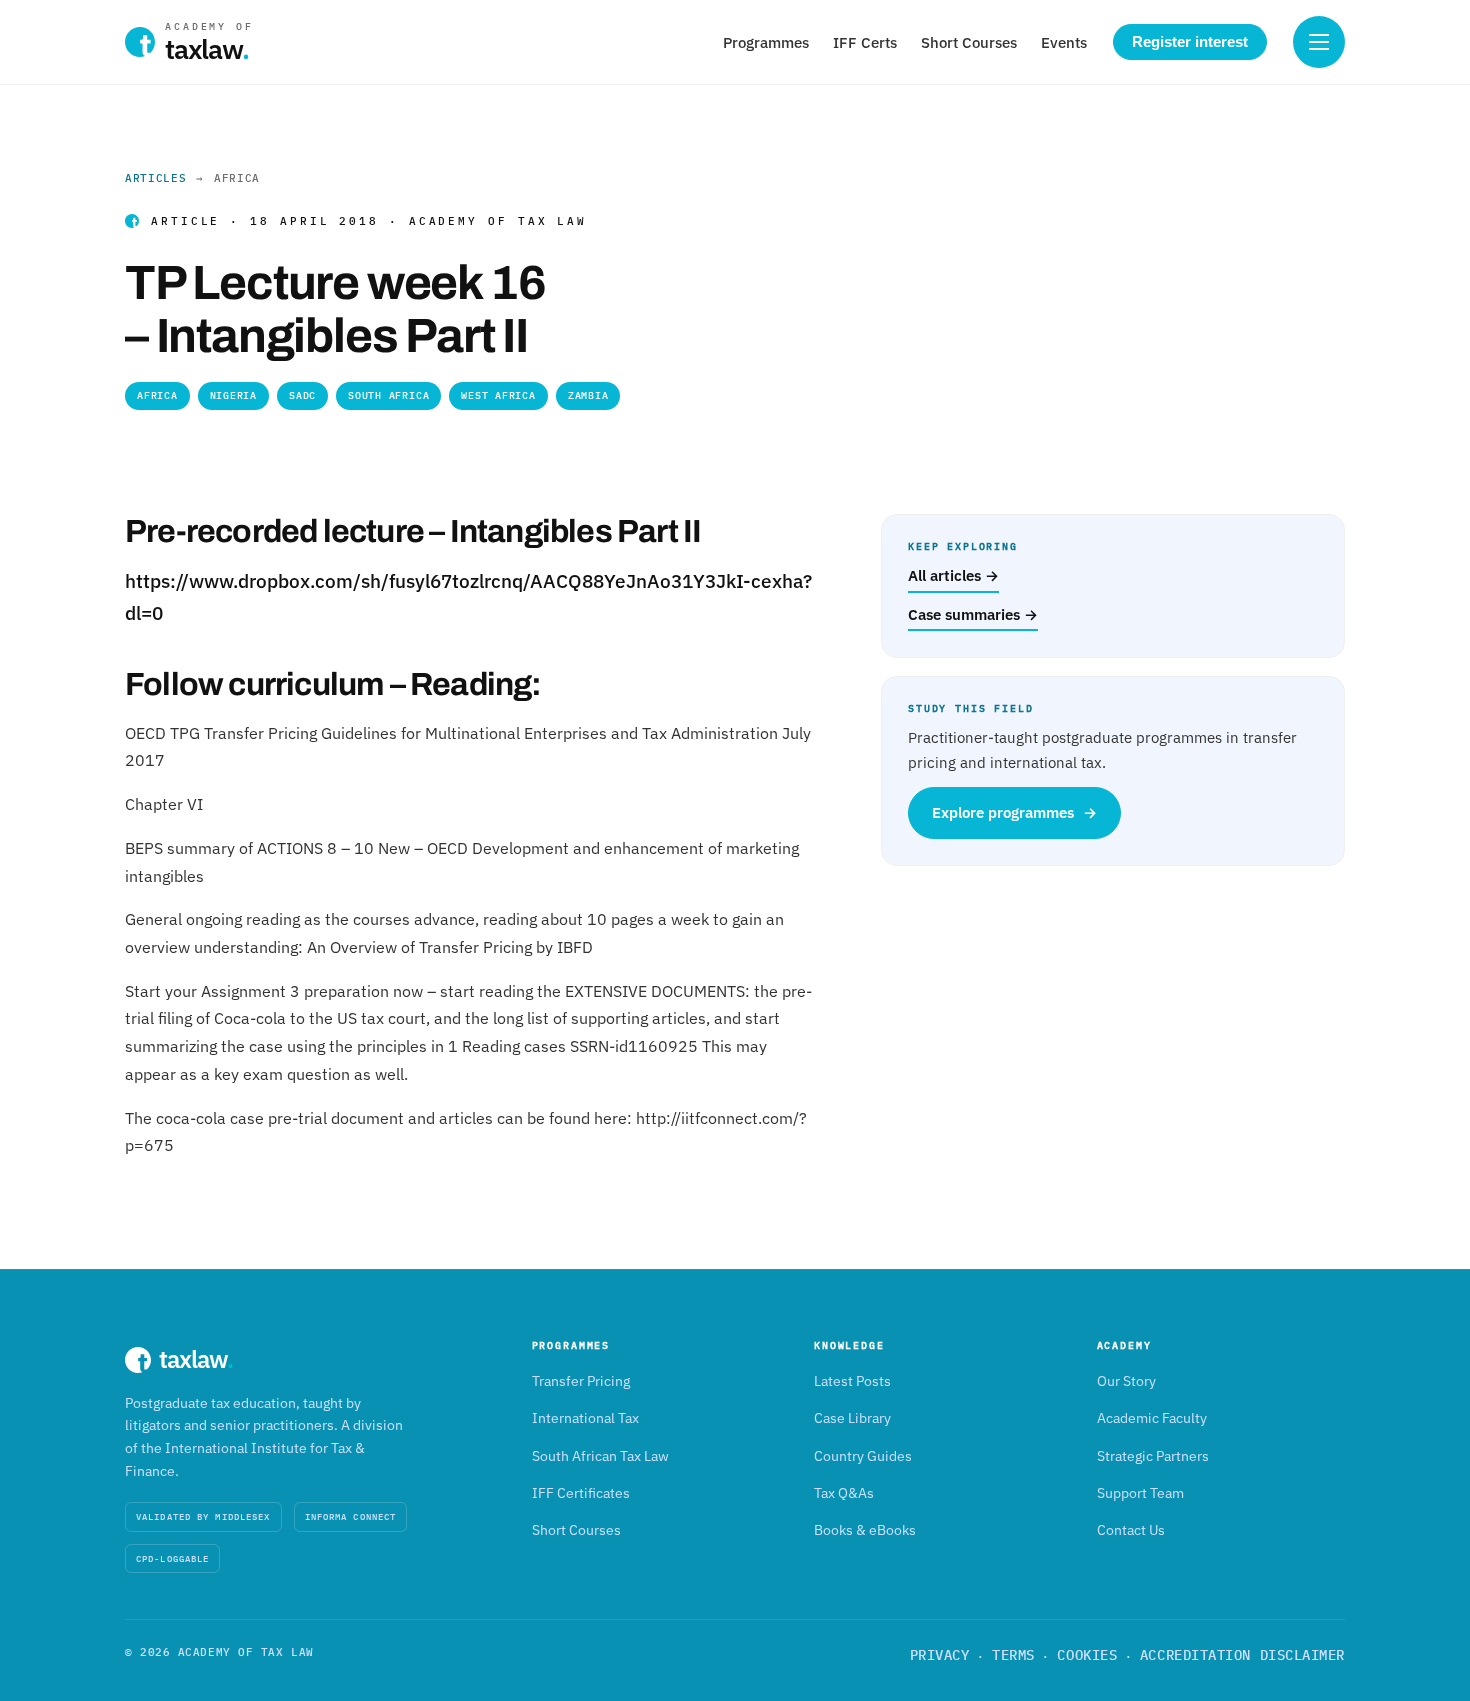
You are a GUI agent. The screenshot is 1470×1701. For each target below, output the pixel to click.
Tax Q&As (844, 1493)
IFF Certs (865, 42)
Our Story (1126, 1381)
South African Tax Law (600, 1456)
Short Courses (969, 42)
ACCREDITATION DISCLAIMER (1242, 1655)
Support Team (1140, 1493)
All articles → (953, 575)
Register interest (1190, 42)
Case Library (852, 1418)
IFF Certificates (581, 1493)
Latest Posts (852, 1381)
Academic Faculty (1152, 1418)
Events (1064, 42)
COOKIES (1087, 1655)
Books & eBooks (865, 1530)
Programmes (766, 42)
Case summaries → (973, 614)
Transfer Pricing (581, 1381)
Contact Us (1131, 1530)
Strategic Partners (1153, 1456)
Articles (155, 178)
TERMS (1013, 1655)
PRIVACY (940, 1655)
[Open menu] (1319, 42)
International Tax (585, 1418)
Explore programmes (1014, 812)
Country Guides (863, 1456)
